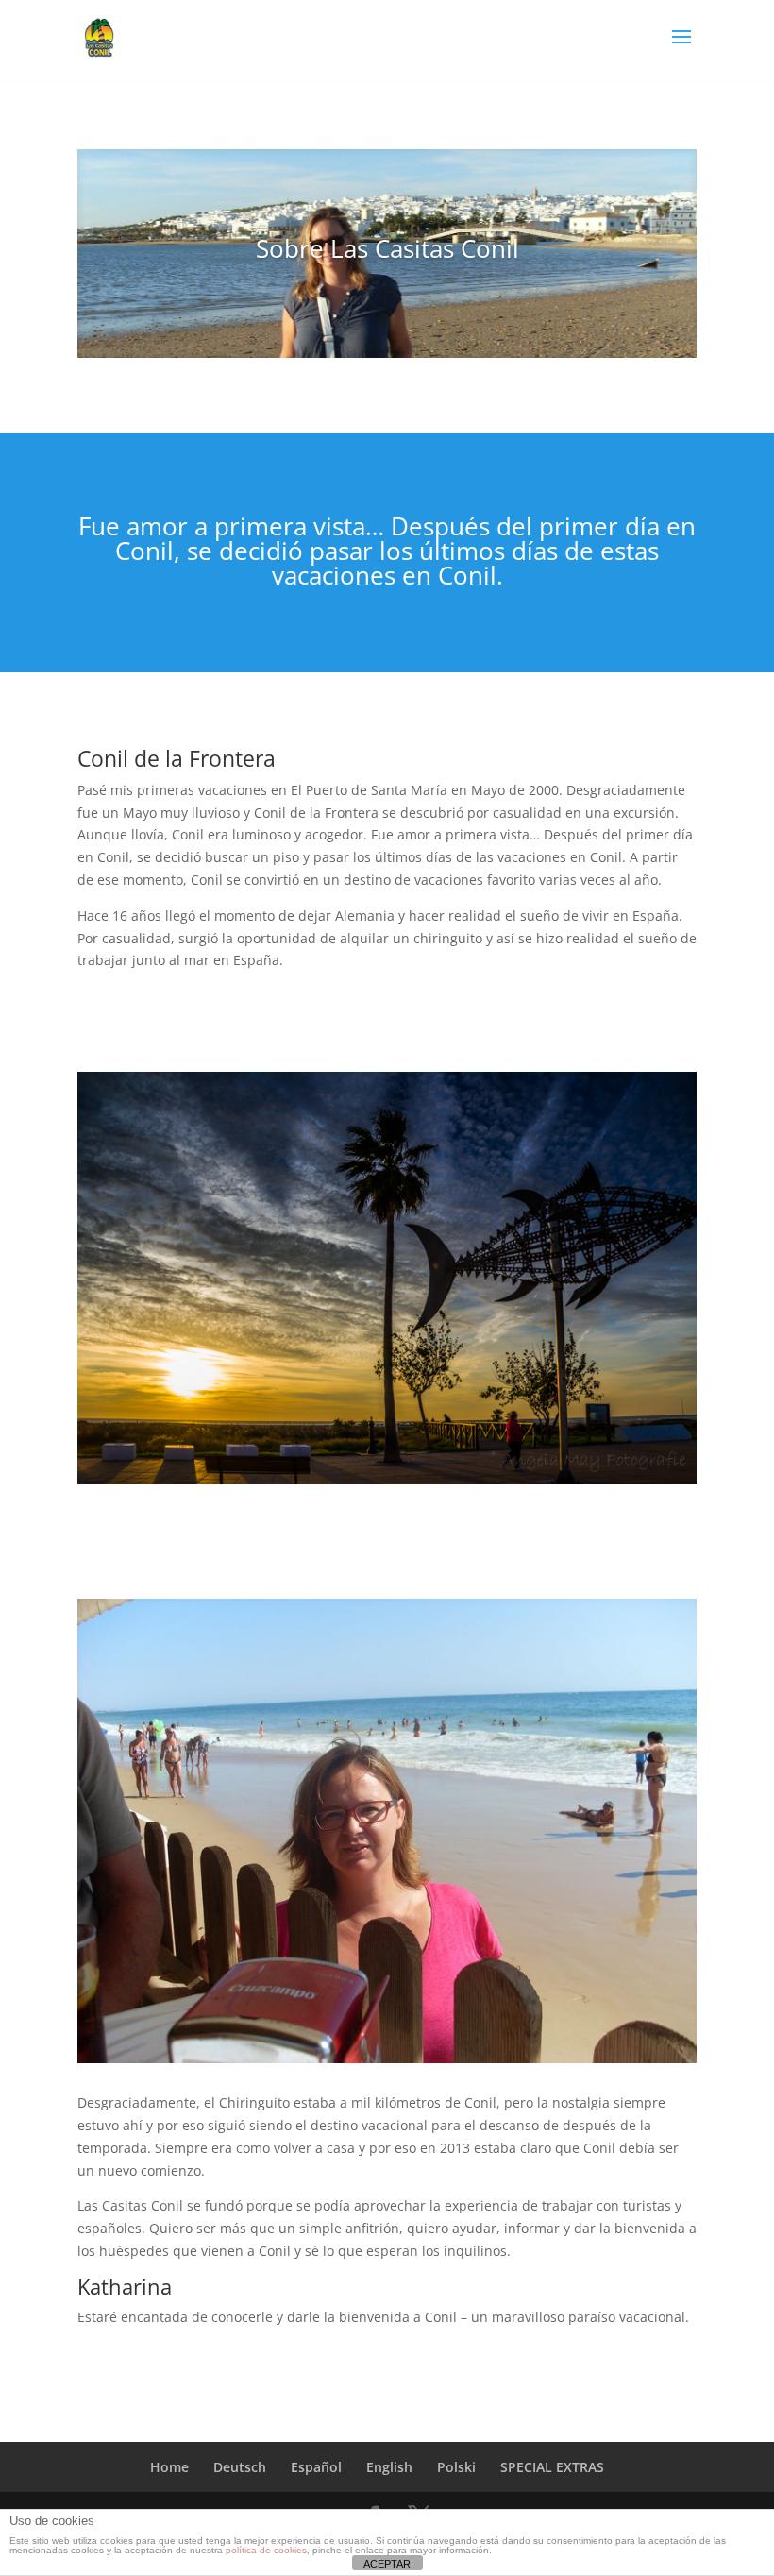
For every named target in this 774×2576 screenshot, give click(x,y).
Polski (456, 2467)
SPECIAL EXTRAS (552, 2467)
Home (169, 2467)
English (389, 2467)
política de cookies (266, 2550)
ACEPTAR (387, 2564)
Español (316, 2467)
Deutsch (240, 2467)
